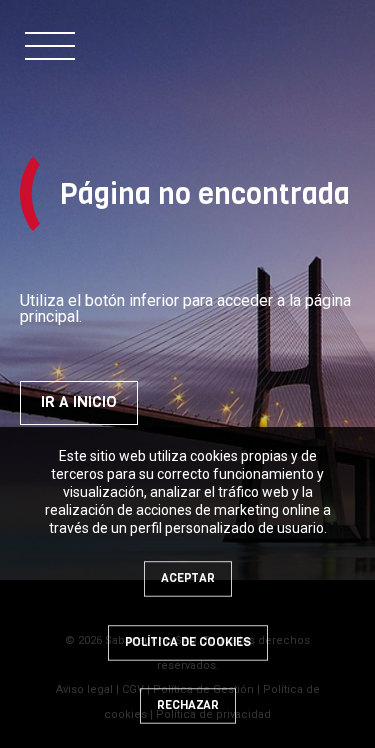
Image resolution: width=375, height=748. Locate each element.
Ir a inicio (79, 402)
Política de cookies (187, 642)
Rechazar (187, 705)
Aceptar (187, 578)
